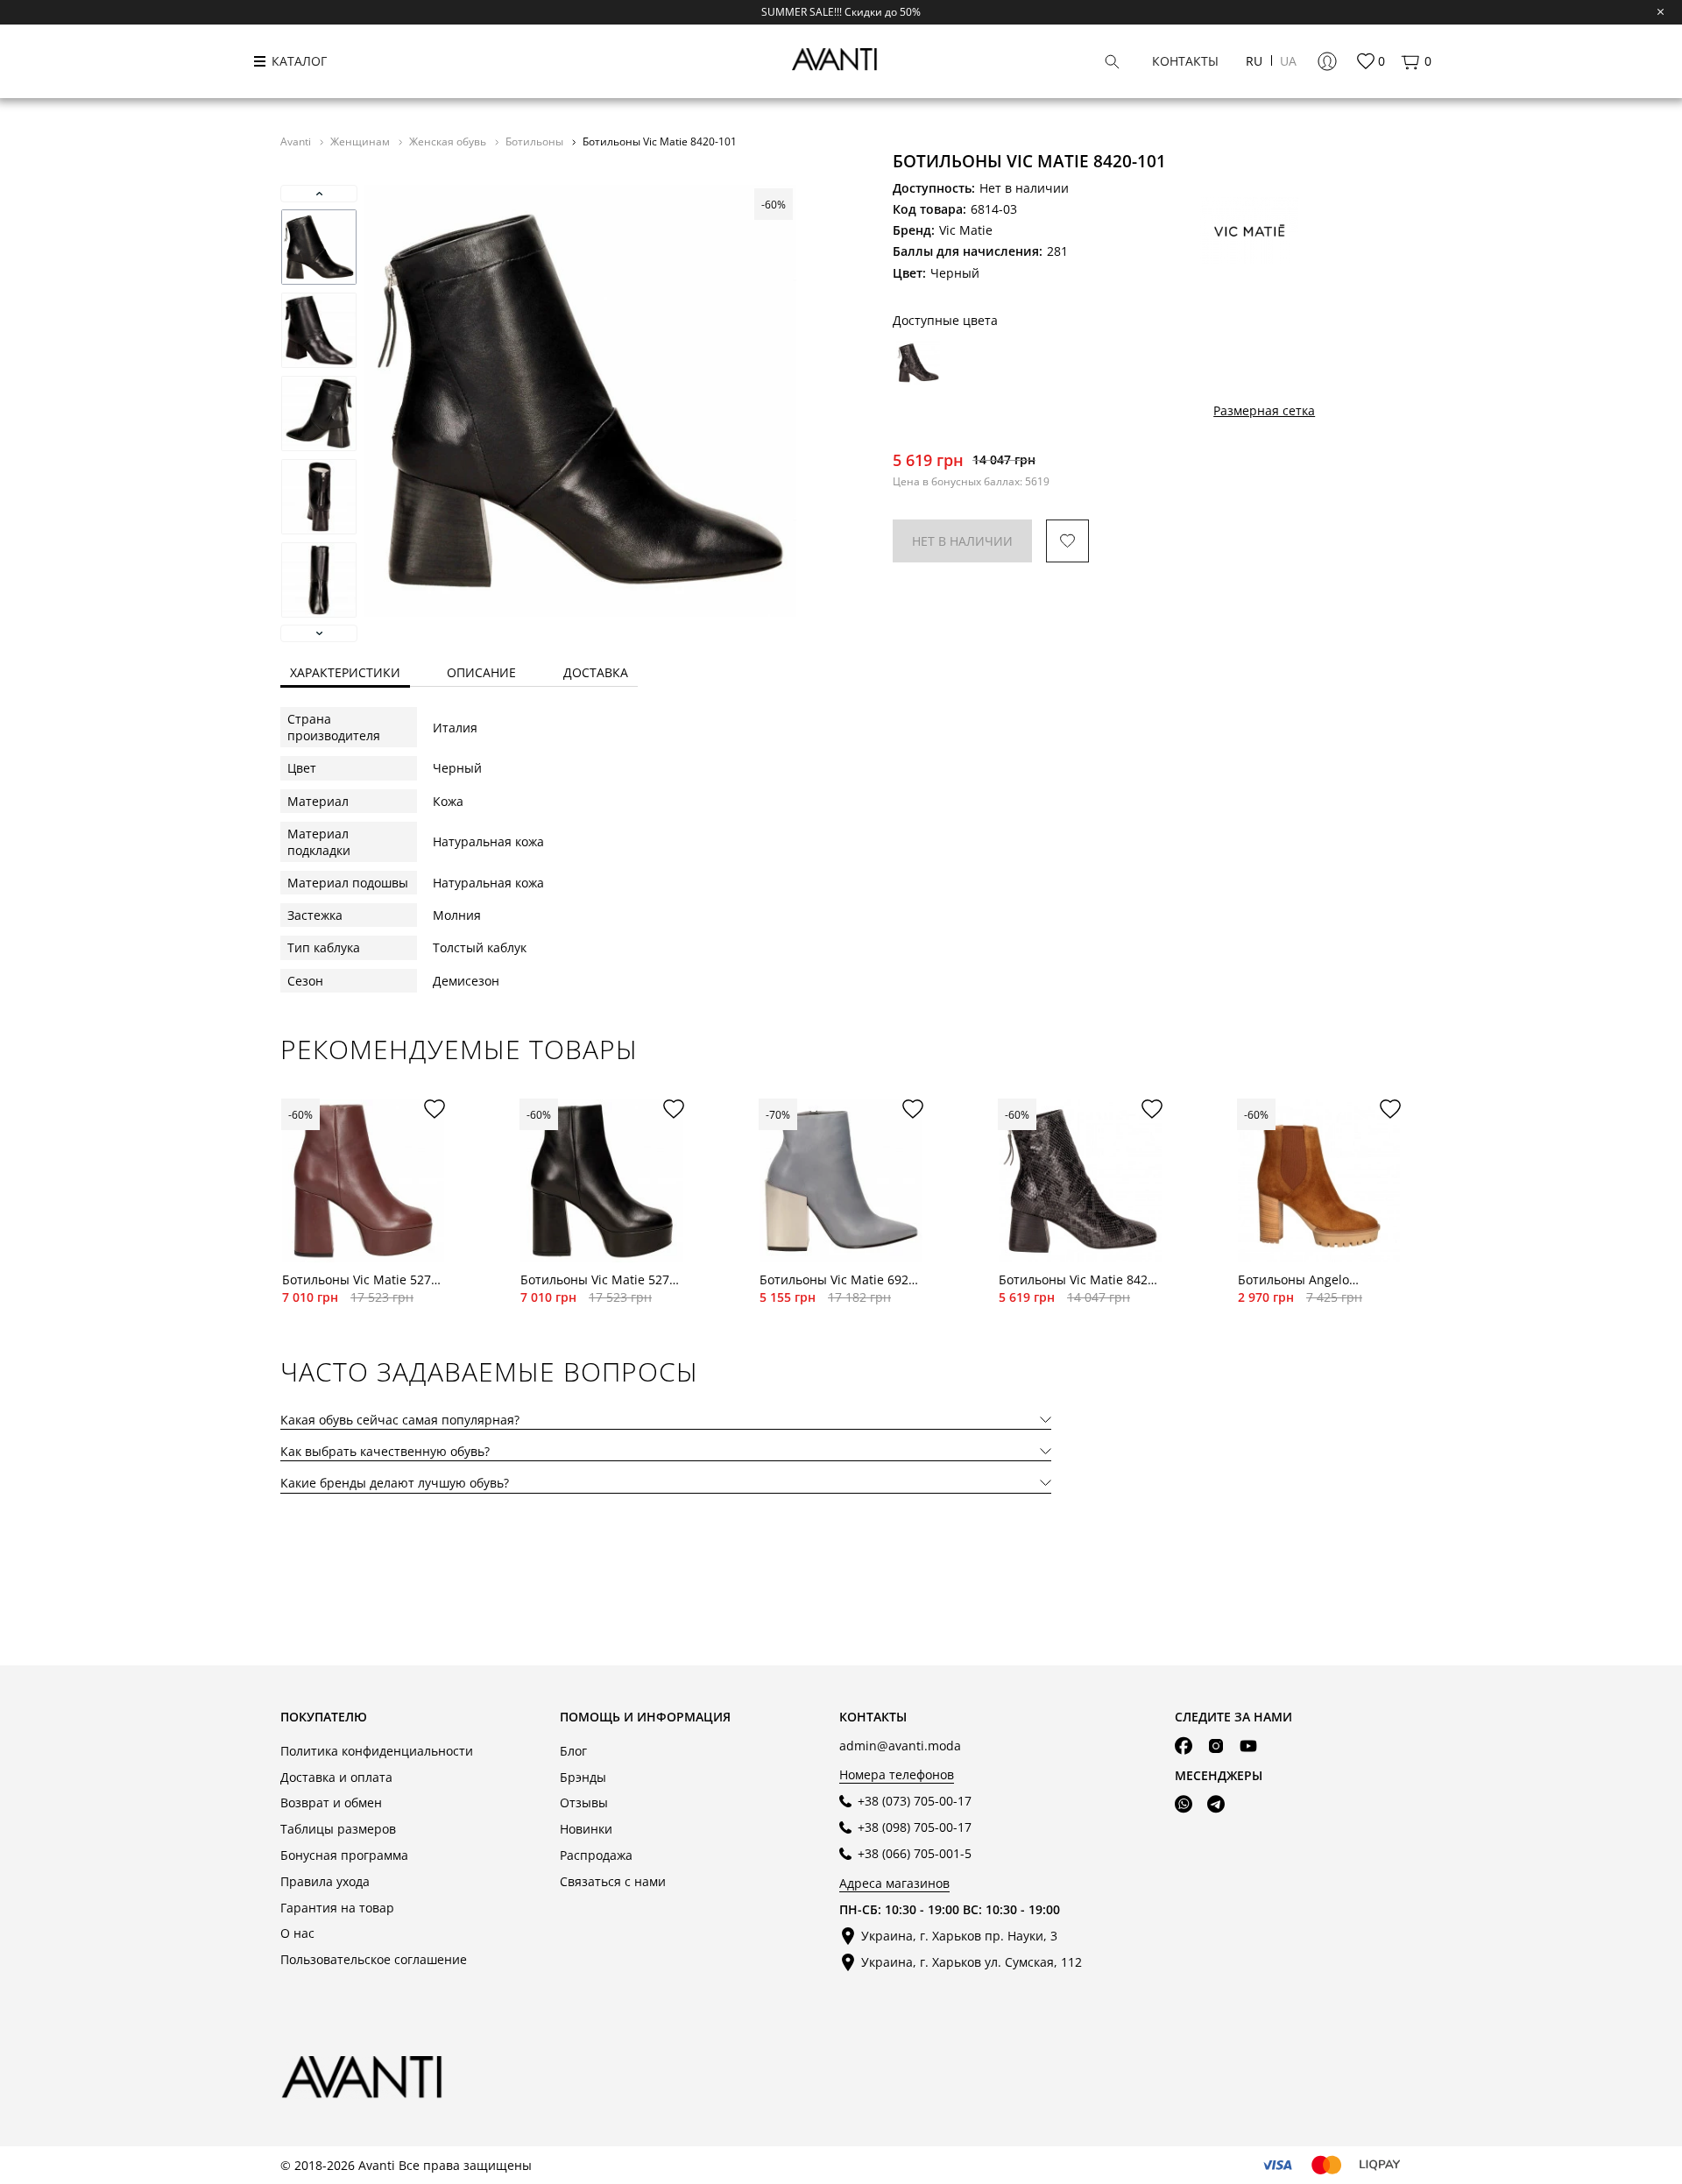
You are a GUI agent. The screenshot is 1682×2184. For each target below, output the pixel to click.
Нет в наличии (962, 541)
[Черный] (918, 363)
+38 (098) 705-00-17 (915, 1827)
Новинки (586, 1829)
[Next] (319, 633)
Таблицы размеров (338, 1829)
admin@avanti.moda (900, 1746)
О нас (297, 1933)
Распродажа (596, 1855)
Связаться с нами (613, 1881)
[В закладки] (1067, 541)
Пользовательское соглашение (374, 1959)
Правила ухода (325, 1881)
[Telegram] (1216, 1805)
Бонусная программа (344, 1855)
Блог (573, 1751)
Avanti (297, 141)
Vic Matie (966, 230)
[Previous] (319, 194)
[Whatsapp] (1184, 1805)
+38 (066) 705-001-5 (915, 1853)
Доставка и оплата (336, 1777)
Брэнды (583, 1777)
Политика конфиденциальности (377, 1751)
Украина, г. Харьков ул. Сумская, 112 (972, 1962)
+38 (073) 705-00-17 (915, 1801)
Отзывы (584, 1802)
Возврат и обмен (331, 1802)
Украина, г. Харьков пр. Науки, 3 (959, 1936)
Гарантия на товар (337, 1908)
